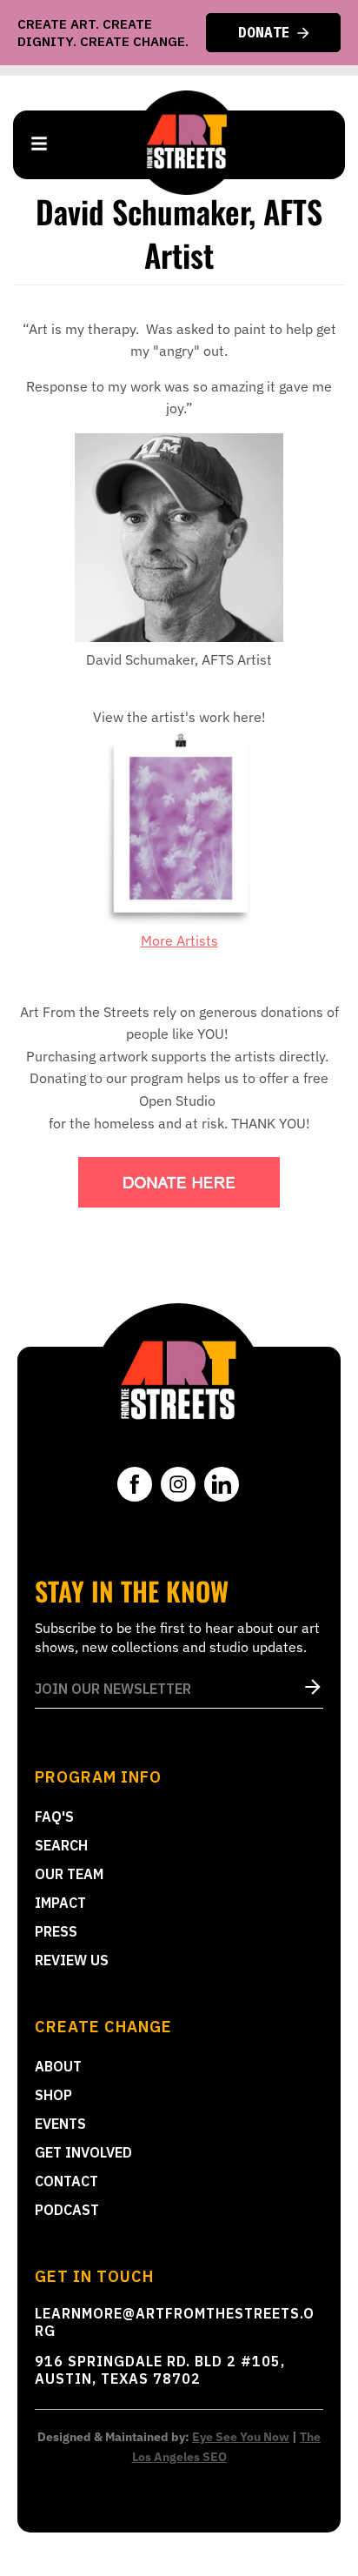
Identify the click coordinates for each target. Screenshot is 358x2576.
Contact (66, 2181)
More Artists (179, 940)
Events (60, 2124)
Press (56, 1931)
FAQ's (54, 1817)
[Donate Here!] (179, 1182)
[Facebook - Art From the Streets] (135, 1484)
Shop (53, 2095)
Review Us (72, 1960)
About (58, 2066)
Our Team (69, 1874)
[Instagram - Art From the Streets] (178, 1484)
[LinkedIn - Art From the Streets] (222, 1484)
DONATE (264, 32)
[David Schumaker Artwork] (179, 919)
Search (61, 1845)
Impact (60, 1903)
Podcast (67, 2210)
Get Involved (83, 2152)
